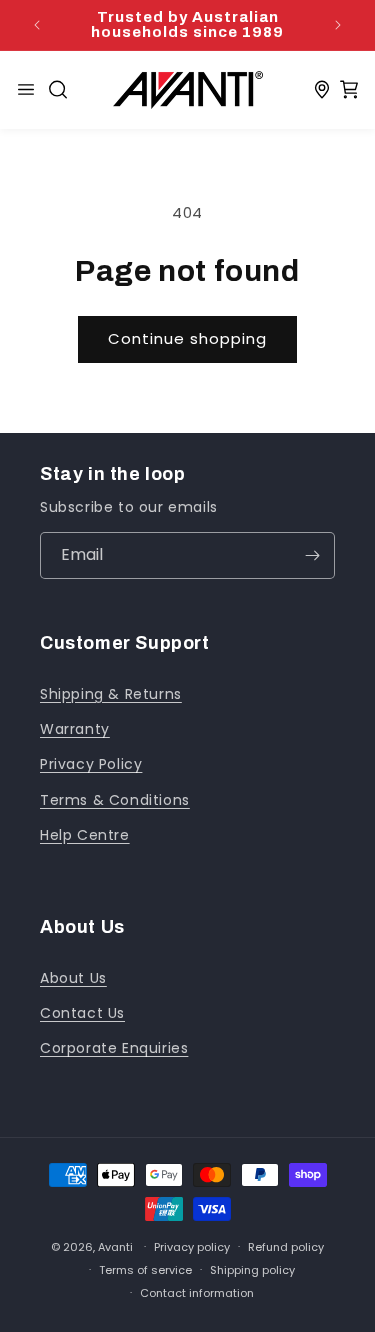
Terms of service (145, 1270)
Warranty (75, 729)
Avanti (115, 1246)
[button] (58, 90)
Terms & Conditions (115, 800)
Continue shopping (187, 338)
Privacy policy (192, 1247)
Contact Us (82, 1013)
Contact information (197, 1293)
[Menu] (26, 90)
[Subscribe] (312, 555)
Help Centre (85, 835)
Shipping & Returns (111, 694)
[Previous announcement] (37, 25)
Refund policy (286, 1247)
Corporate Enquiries (114, 1048)
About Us (73, 978)
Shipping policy (252, 1270)
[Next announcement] (338, 25)
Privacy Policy (91, 764)
